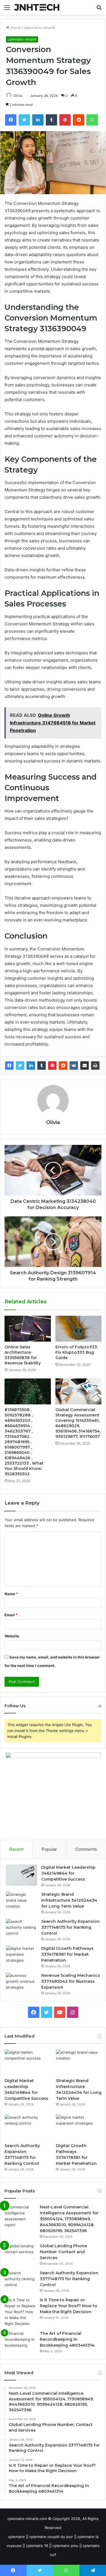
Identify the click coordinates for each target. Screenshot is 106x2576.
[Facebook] (9, 1066)
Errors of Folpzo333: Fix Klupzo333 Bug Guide (77, 1352)
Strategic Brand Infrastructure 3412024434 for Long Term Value (69, 1900)
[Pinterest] (52, 1066)
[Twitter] (20, 1066)
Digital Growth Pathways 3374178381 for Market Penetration (67, 1954)
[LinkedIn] (31, 1066)
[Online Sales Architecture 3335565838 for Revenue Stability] (28, 1329)
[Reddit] (63, 1066)
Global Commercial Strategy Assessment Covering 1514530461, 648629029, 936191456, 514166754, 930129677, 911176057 (78, 1423)
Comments (86, 1849)
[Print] (95, 1066)
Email (11, 1615)
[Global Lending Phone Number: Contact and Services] (20, 2254)
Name (11, 1594)
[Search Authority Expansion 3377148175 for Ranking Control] (21, 1929)
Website (12, 1636)
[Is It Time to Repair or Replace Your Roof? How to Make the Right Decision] (20, 2312)
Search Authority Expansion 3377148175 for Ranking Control (71, 1927)
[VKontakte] (74, 1066)
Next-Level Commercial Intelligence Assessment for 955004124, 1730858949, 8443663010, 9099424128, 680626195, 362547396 (69, 2219)
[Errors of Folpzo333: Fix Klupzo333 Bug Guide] (79, 1329)
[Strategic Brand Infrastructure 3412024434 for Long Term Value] (21, 1902)
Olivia (18, 96)
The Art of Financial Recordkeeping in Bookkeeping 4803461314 (67, 2339)
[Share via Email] (85, 1066)
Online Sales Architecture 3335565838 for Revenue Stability (23, 1355)
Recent (16, 1849)
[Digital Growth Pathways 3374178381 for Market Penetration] (21, 1956)
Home (15, 28)
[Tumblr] (42, 1066)
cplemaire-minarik (40, 28)
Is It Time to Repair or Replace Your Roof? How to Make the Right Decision (69, 2306)
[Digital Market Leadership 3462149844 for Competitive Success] (21, 1875)
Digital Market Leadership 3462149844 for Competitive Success (68, 1873)
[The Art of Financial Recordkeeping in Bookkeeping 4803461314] (20, 2341)
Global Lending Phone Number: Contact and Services (63, 2252)
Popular (49, 1849)
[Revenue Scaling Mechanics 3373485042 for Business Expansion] (21, 1983)
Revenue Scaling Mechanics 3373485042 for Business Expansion (71, 1981)
